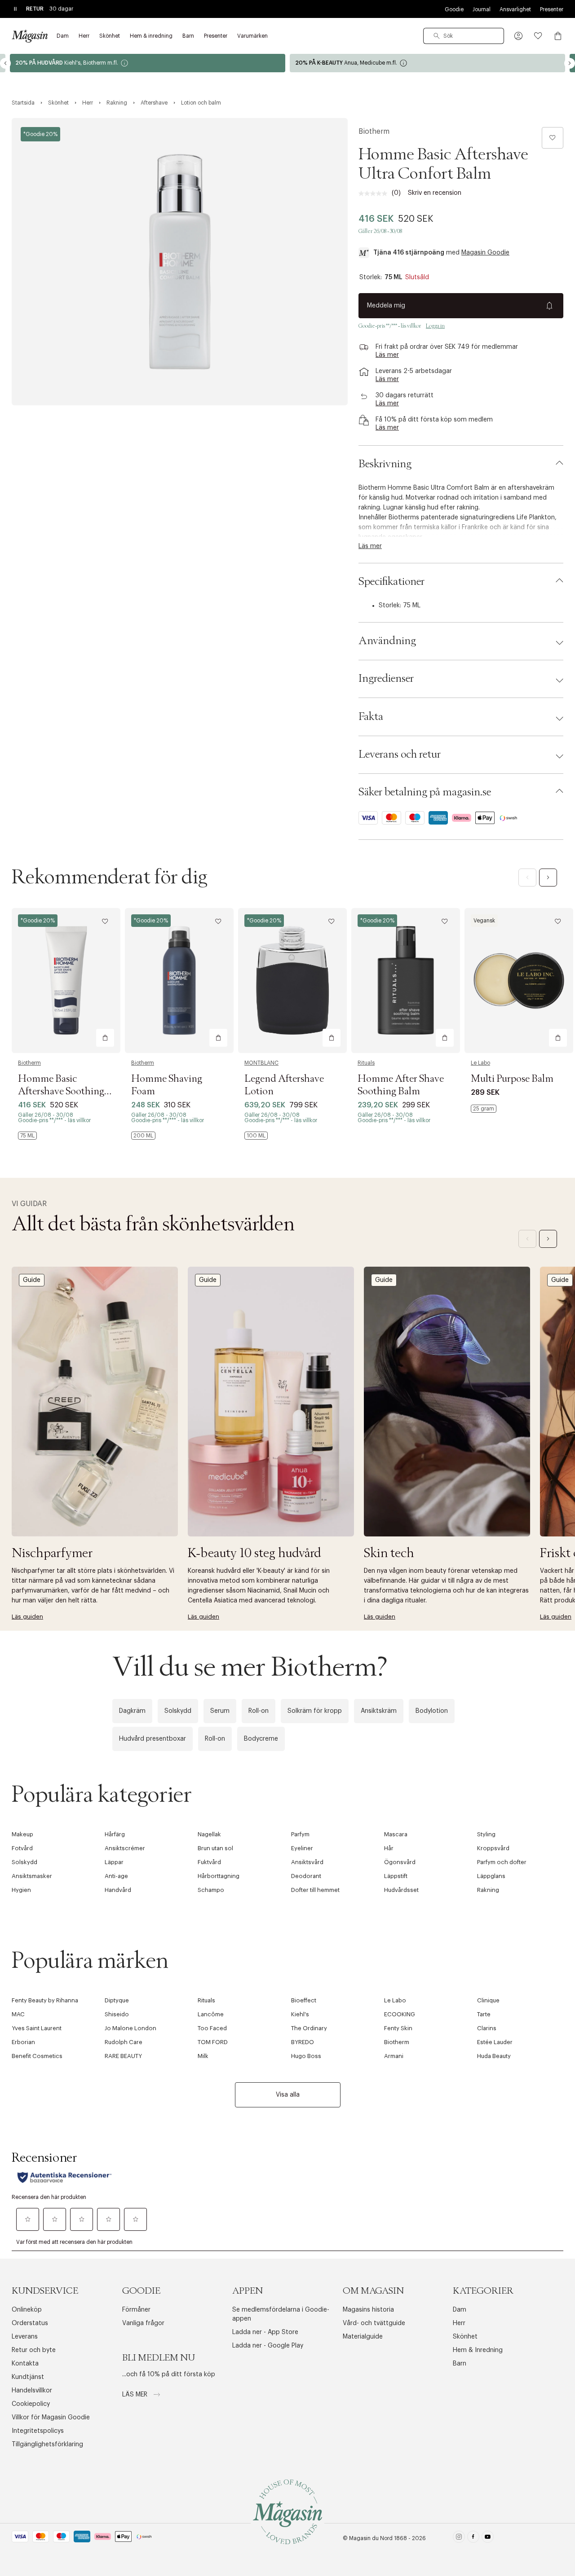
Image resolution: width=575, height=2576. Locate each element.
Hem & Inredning (478, 2350)
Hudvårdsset (401, 1890)
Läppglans (491, 1876)
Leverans (25, 2337)
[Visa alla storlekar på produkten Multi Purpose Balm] (484, 1109)
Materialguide (363, 2337)
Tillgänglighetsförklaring (47, 2444)
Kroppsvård (493, 1848)
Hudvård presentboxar (153, 1739)
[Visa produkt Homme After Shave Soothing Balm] (406, 981)
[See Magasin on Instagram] (459, 2539)
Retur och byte (34, 2350)
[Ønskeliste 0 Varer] (538, 36)
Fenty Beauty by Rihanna (45, 2000)
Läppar (114, 1862)
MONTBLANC (261, 1063)
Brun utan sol (215, 1848)
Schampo (211, 1890)
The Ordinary (309, 2028)
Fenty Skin (398, 2028)
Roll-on (259, 1711)
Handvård (118, 1890)
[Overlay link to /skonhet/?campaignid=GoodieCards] (427, 63)
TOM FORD (213, 2042)
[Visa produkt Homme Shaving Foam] (179, 981)
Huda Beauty (494, 2056)
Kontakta (25, 2364)
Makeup (22, 1834)
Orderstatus (30, 2323)
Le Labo (480, 1063)
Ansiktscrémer (125, 1848)
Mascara (396, 1834)
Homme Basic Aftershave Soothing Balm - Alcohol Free (61, 1092)
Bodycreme (261, 1739)
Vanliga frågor (143, 2323)
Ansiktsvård (307, 1862)
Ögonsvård (400, 1862)
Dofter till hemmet (315, 1890)
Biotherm (374, 132)
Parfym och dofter (502, 1862)
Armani (394, 2056)
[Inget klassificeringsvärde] (375, 193)
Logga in (435, 326)
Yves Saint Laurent (37, 2028)
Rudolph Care (124, 2042)
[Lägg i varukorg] (105, 1038)
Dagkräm (132, 1711)
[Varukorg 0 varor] (558, 36)
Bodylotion (432, 1711)
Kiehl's (300, 2014)
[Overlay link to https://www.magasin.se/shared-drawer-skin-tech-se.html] (447, 1402)
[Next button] (570, 63)
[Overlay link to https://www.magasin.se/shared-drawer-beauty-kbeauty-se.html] (271, 1402)
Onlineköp (27, 2310)
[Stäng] (429, 1384)
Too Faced (212, 2028)
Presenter (552, 9)
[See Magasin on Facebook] (473, 2539)
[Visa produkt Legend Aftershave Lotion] (292, 981)
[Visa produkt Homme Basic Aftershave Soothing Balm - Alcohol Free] (66, 981)
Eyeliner (302, 1848)
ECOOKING (400, 2014)
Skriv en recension (435, 193)
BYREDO (303, 2042)
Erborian (23, 2042)
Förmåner (136, 2310)
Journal (482, 9)
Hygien (21, 1890)
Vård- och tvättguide (374, 2323)
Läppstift (396, 1876)
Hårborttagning (219, 1876)
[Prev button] (5, 63)
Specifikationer (391, 582)
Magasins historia (368, 2310)
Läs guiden (27, 1617)
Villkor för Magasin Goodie (51, 2418)
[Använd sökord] (437, 36)
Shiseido (117, 2014)
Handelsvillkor (32, 2391)
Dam (460, 2310)
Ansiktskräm (379, 1711)
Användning (387, 641)
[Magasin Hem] (30, 36)
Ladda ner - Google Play (268, 2346)
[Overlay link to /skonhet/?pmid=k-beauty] (148, 63)
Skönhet (465, 2337)
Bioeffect (304, 2000)
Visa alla (288, 2095)
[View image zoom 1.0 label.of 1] (180, 262)
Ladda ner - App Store (265, 2332)
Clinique (488, 2000)
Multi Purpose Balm (512, 1079)
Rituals (366, 1063)
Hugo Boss (306, 2056)
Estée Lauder (495, 2042)
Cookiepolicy (31, 2404)
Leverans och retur (400, 755)
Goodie (454, 9)
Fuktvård (209, 1862)
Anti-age (116, 1876)
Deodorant (306, 1876)
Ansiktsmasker (32, 1876)
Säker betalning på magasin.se (425, 792)
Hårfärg (115, 1834)
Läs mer (136, 2395)
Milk (203, 2056)
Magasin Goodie (485, 253)
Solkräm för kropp (315, 1711)
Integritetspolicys (38, 2431)
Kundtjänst (28, 2377)
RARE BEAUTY (123, 2056)
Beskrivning (385, 464)
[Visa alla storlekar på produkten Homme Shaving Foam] (143, 1136)
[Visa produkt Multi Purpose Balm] (519, 981)
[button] (518, 36)
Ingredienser (386, 679)
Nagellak (209, 1834)
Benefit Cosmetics (37, 2056)
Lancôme (211, 2014)
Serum (220, 1711)
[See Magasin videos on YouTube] (488, 2539)
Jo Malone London (130, 2028)
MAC (18, 2014)
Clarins (487, 2028)
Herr (459, 2323)
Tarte (484, 2014)
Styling (486, 1834)
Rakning (488, 1890)
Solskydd (178, 1711)
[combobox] (464, 36)
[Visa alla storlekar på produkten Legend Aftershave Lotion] (256, 1136)
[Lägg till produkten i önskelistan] (553, 138)
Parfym (300, 1834)
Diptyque (117, 2000)
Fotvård (22, 1848)
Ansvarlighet (515, 9)
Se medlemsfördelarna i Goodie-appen (281, 2314)
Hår (389, 1848)
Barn (460, 2364)
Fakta (371, 717)
